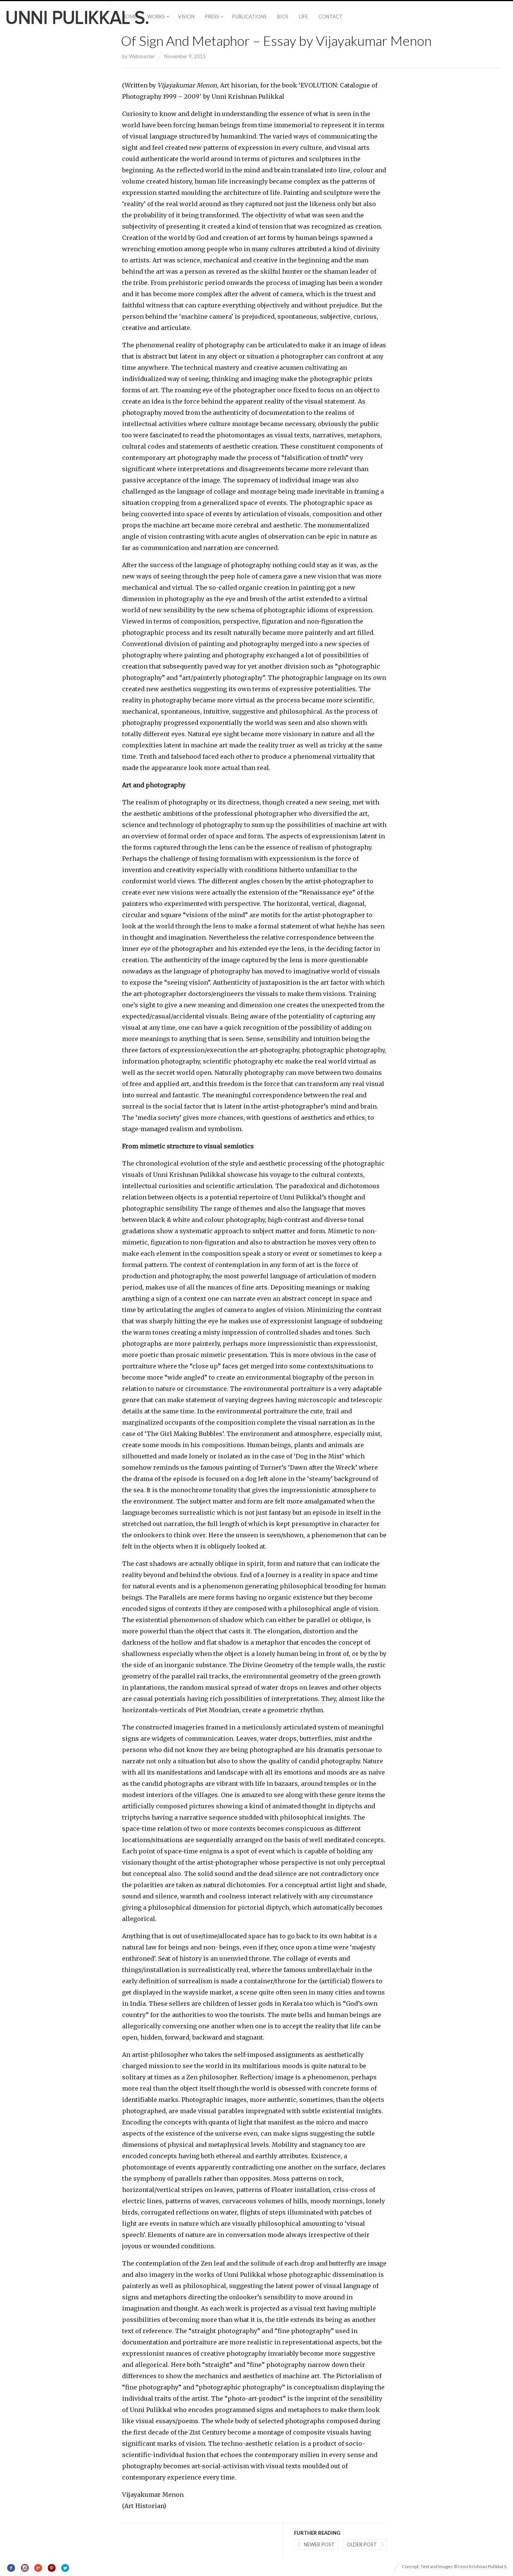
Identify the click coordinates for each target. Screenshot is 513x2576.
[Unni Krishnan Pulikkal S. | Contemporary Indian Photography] (77, 17)
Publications (249, 17)
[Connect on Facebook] (11, 2568)
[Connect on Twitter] (65, 2568)
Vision (186, 17)
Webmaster (142, 56)
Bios (283, 17)
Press (212, 17)
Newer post (319, 2544)
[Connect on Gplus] (38, 2568)
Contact (330, 17)
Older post (362, 2544)
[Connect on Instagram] (25, 2568)
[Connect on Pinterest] (52, 2568)
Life (303, 17)
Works (156, 17)
